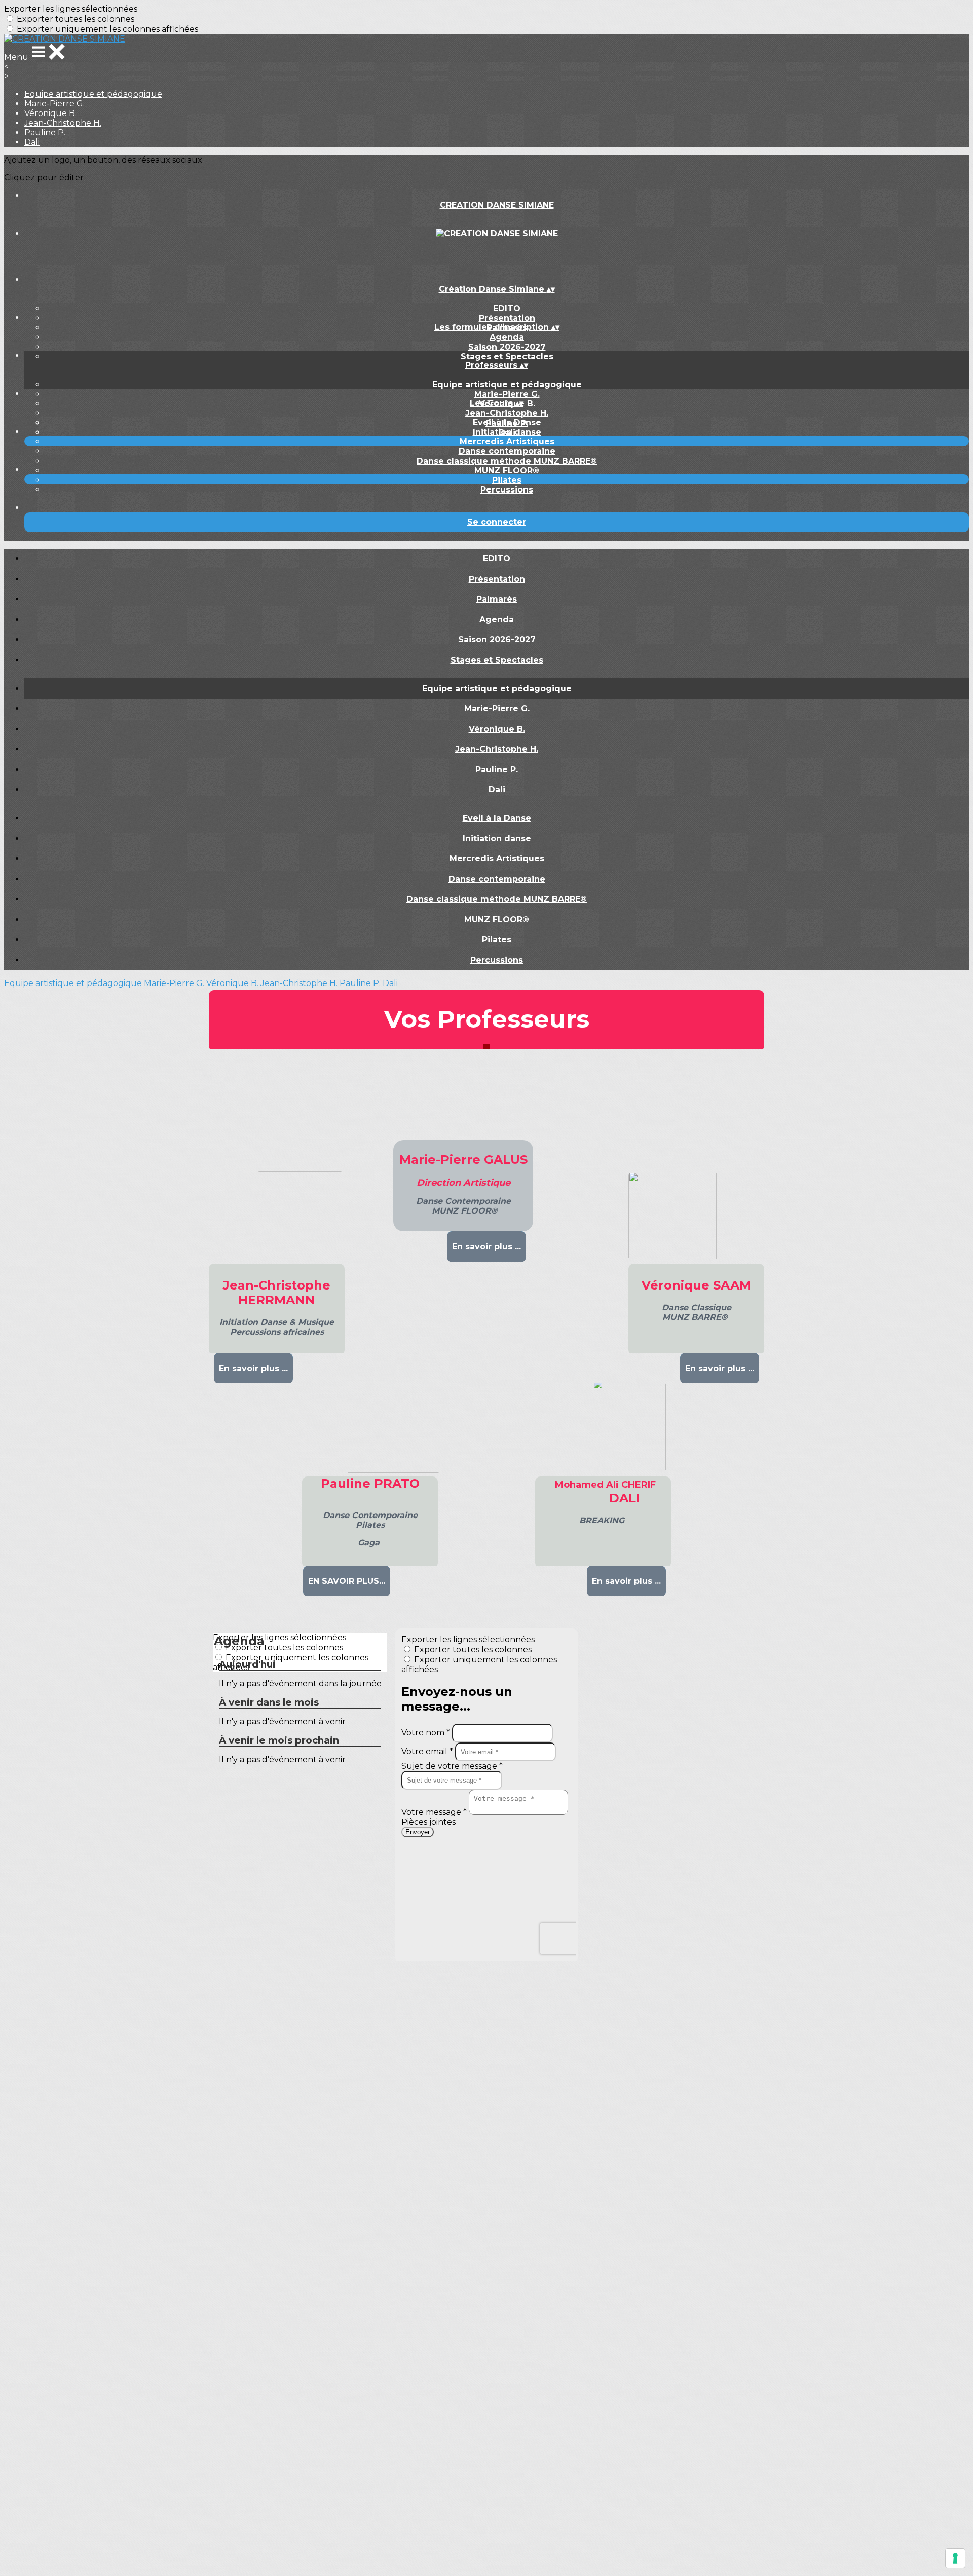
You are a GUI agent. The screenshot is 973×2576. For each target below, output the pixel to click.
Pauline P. (45, 132)
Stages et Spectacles (507, 356)
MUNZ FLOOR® (507, 470)
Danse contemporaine (507, 451)
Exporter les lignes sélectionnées (71, 9)
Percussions (507, 490)
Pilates (507, 480)
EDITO (507, 308)
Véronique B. (50, 113)
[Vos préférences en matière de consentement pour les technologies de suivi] (955, 2558)
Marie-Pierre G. (54, 104)
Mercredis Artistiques (507, 442)
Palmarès (497, 599)
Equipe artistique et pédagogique (93, 94)
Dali (32, 142)
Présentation (507, 318)
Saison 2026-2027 (507, 347)
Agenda (507, 337)
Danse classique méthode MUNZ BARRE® (507, 461)
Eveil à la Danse (507, 422)
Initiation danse (507, 432)
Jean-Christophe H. (63, 123)
